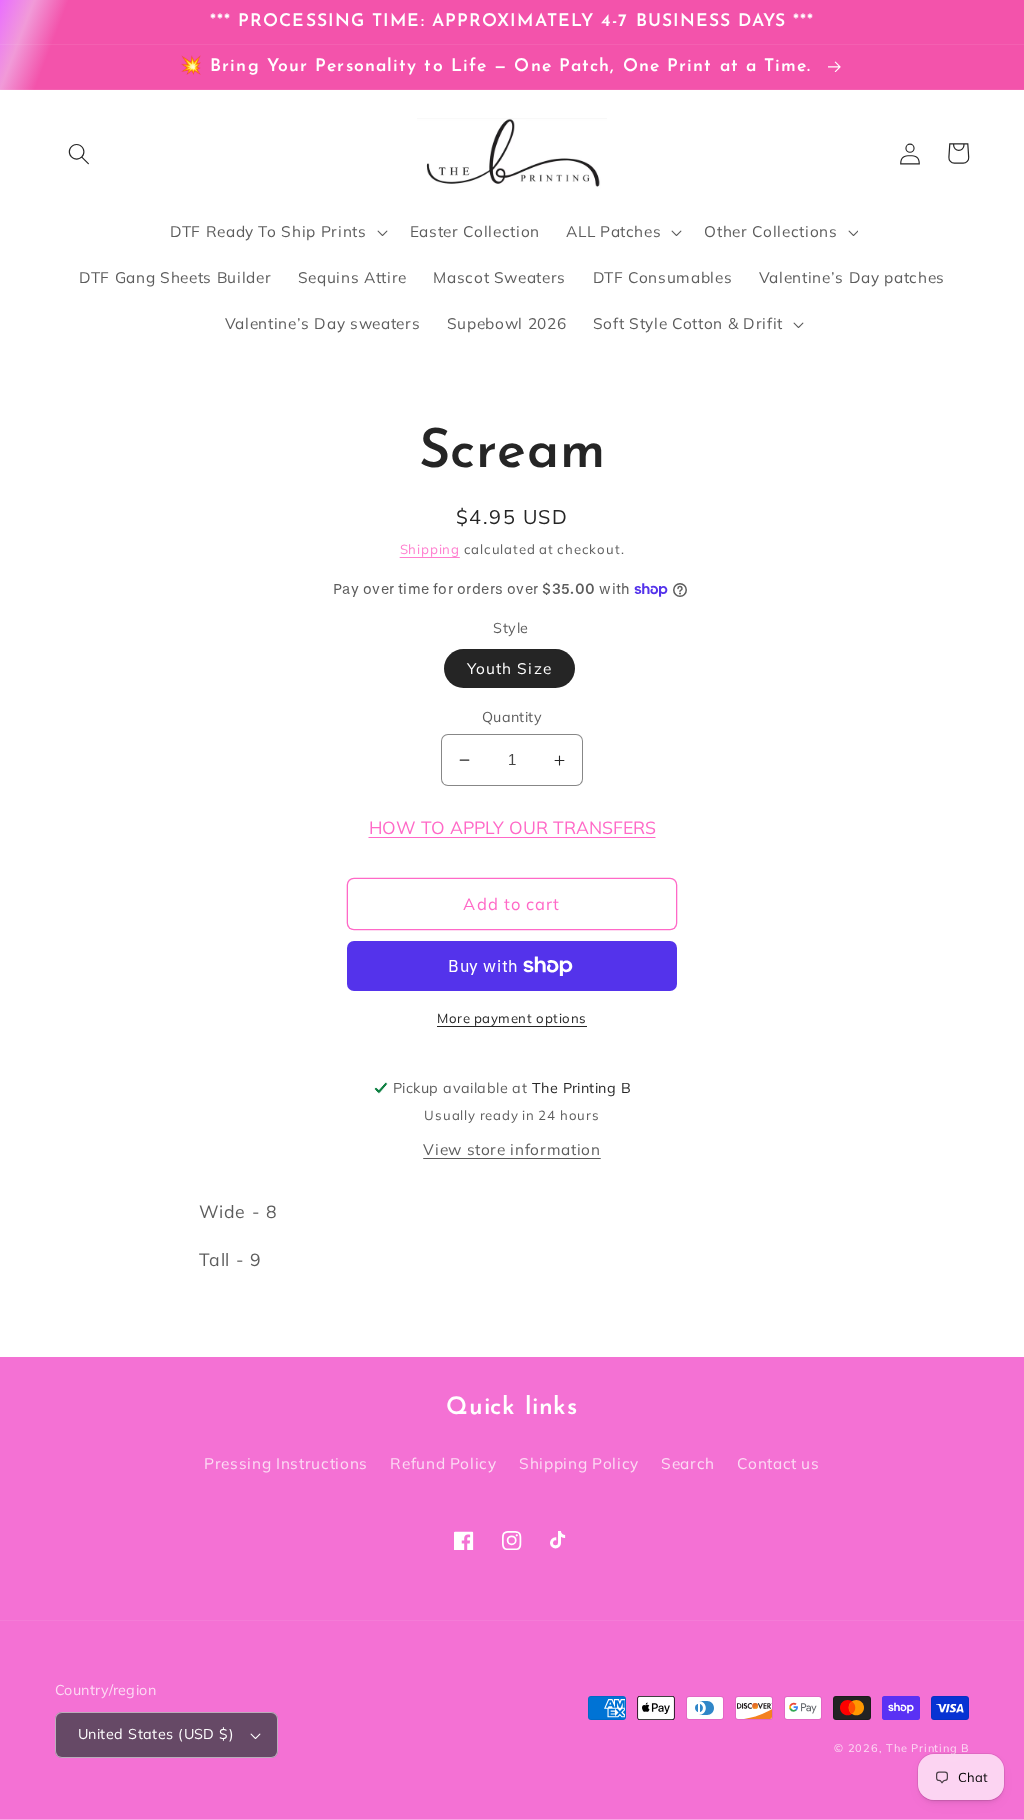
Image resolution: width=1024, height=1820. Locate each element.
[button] (79, 153)
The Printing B (927, 1748)
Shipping (430, 549)
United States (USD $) (156, 1734)
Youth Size (509, 668)
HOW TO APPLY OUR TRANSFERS (512, 827)
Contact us (778, 1463)
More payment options (512, 1018)
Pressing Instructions (286, 1463)
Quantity (512, 717)
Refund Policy (443, 1463)
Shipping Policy (579, 1463)
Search (688, 1463)
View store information (512, 1149)
